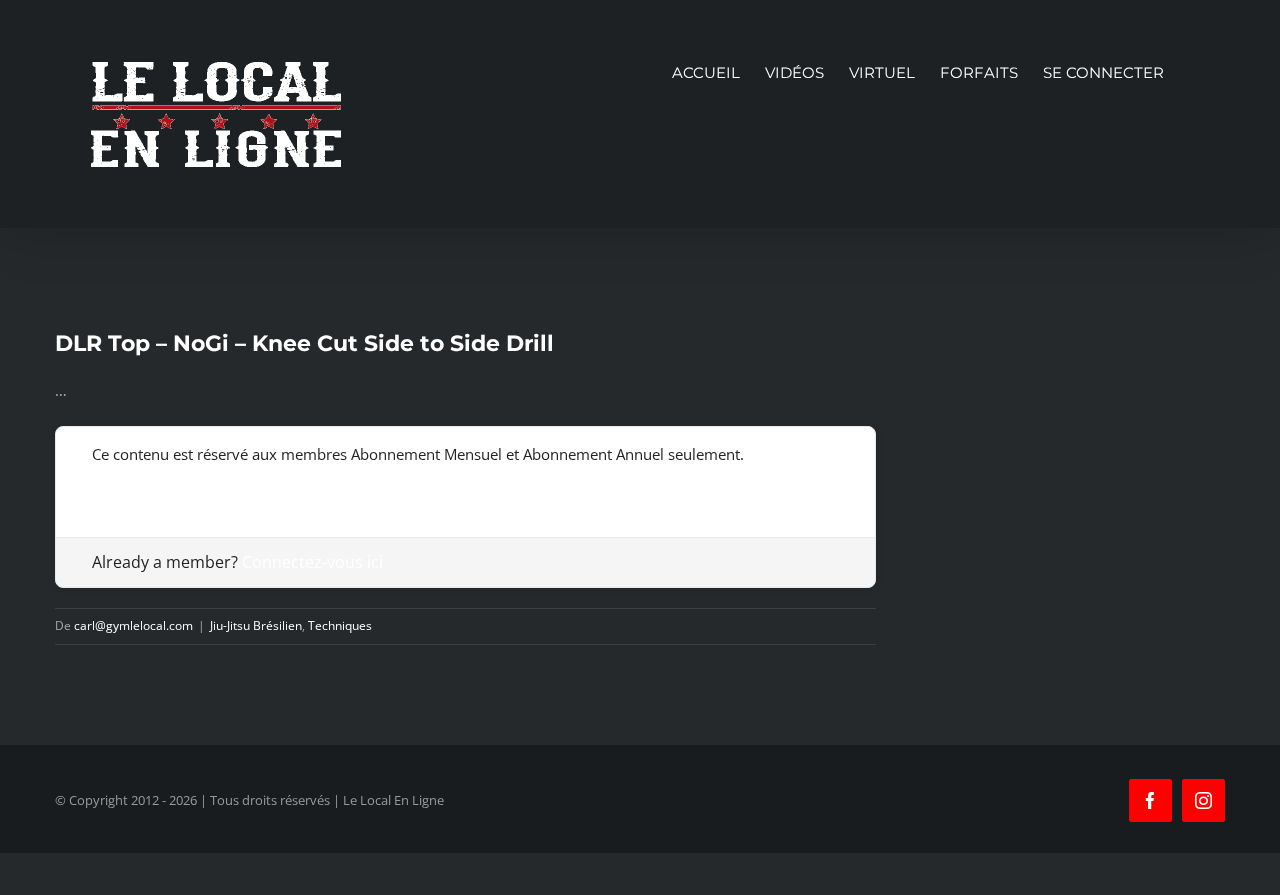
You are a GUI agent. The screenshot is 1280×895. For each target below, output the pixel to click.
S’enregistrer (135, 485)
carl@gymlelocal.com (133, 625)
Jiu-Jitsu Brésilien (256, 625)
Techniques (340, 625)
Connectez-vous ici (312, 562)
